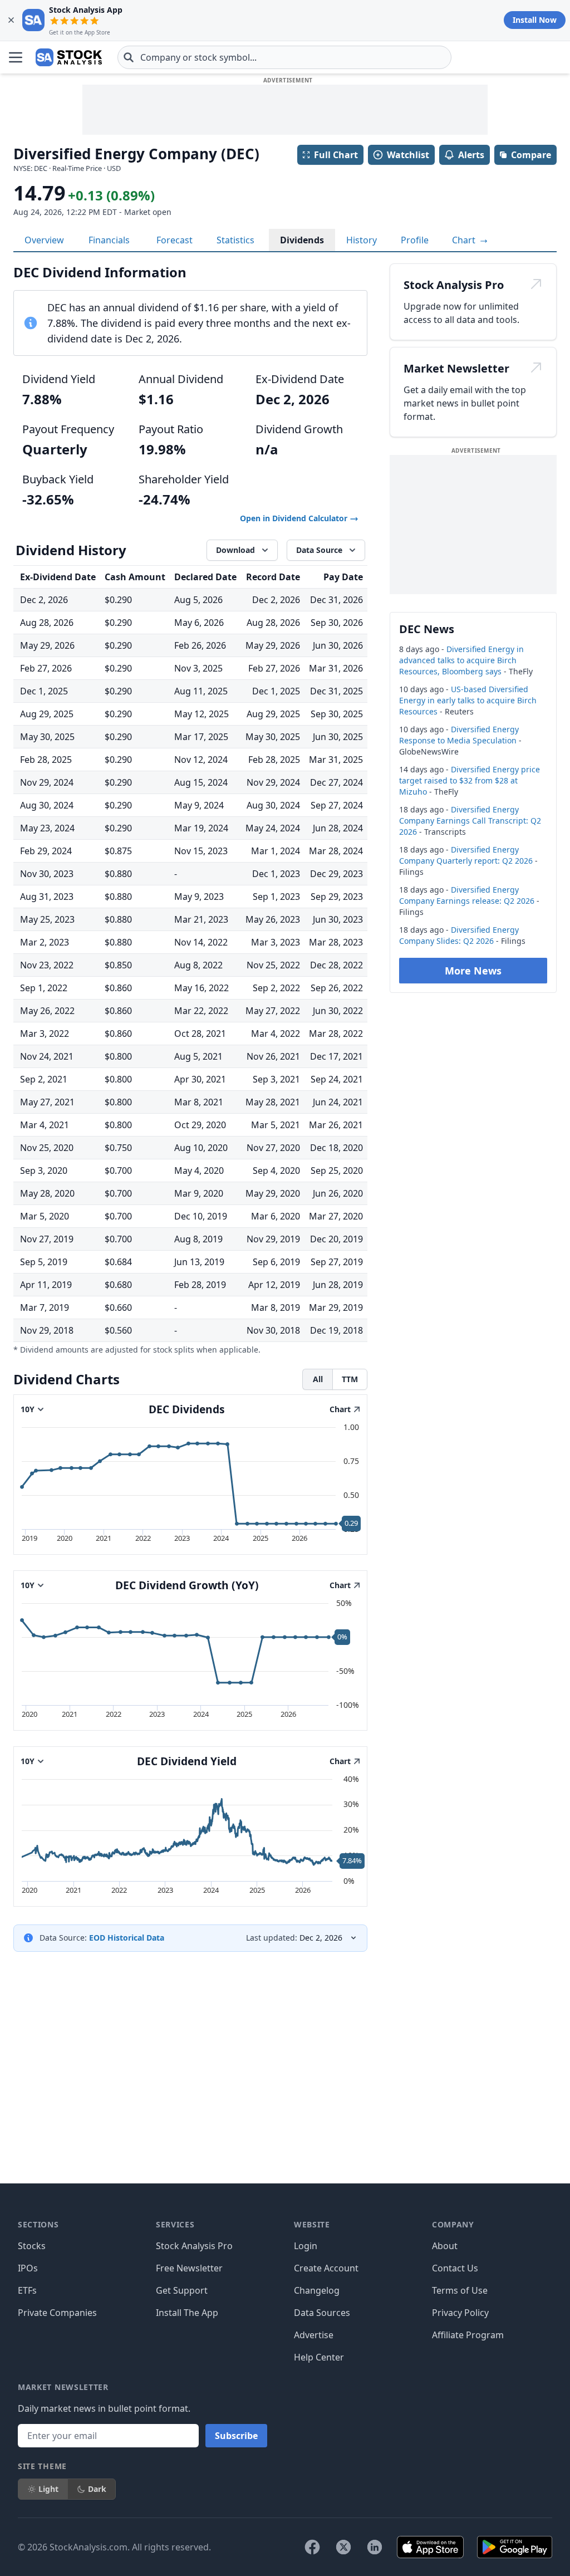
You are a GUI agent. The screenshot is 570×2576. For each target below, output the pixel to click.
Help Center (319, 2357)
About (445, 2246)
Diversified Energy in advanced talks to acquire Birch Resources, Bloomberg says (461, 660)
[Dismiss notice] (11, 20)
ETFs (27, 2290)
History (362, 240)
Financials (109, 240)
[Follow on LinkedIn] (375, 2547)
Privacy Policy (460, 2313)
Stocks (32, 2246)
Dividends (302, 240)
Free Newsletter (189, 2268)
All (318, 1379)
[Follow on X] (343, 2547)
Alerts (471, 155)
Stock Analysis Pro (194, 2246)
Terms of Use (460, 2290)
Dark (97, 2489)
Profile (415, 240)
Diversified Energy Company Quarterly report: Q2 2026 (466, 855)
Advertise (314, 2335)
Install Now (535, 20)
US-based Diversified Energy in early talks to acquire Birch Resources (468, 700)
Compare (531, 155)
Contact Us (455, 2268)
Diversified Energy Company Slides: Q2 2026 (459, 935)
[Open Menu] (16, 57)
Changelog (317, 2290)
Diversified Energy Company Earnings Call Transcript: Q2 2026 (470, 821)
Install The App (187, 2313)
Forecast (175, 240)
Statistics (235, 240)
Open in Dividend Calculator (295, 518)
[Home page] (69, 57)
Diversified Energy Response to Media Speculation (459, 735)
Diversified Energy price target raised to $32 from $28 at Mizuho (470, 780)
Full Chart (336, 155)
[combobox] (284, 57)
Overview (44, 240)
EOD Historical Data (127, 1938)
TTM (350, 1379)
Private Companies (57, 2313)
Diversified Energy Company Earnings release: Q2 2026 (467, 895)
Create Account (326, 2268)
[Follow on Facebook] (312, 2547)
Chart (465, 240)
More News (473, 971)
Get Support (182, 2290)
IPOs (28, 2268)
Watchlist (408, 155)
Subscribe (236, 2436)
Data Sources (322, 2313)
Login (306, 2246)
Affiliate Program (468, 2335)
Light (48, 2489)
